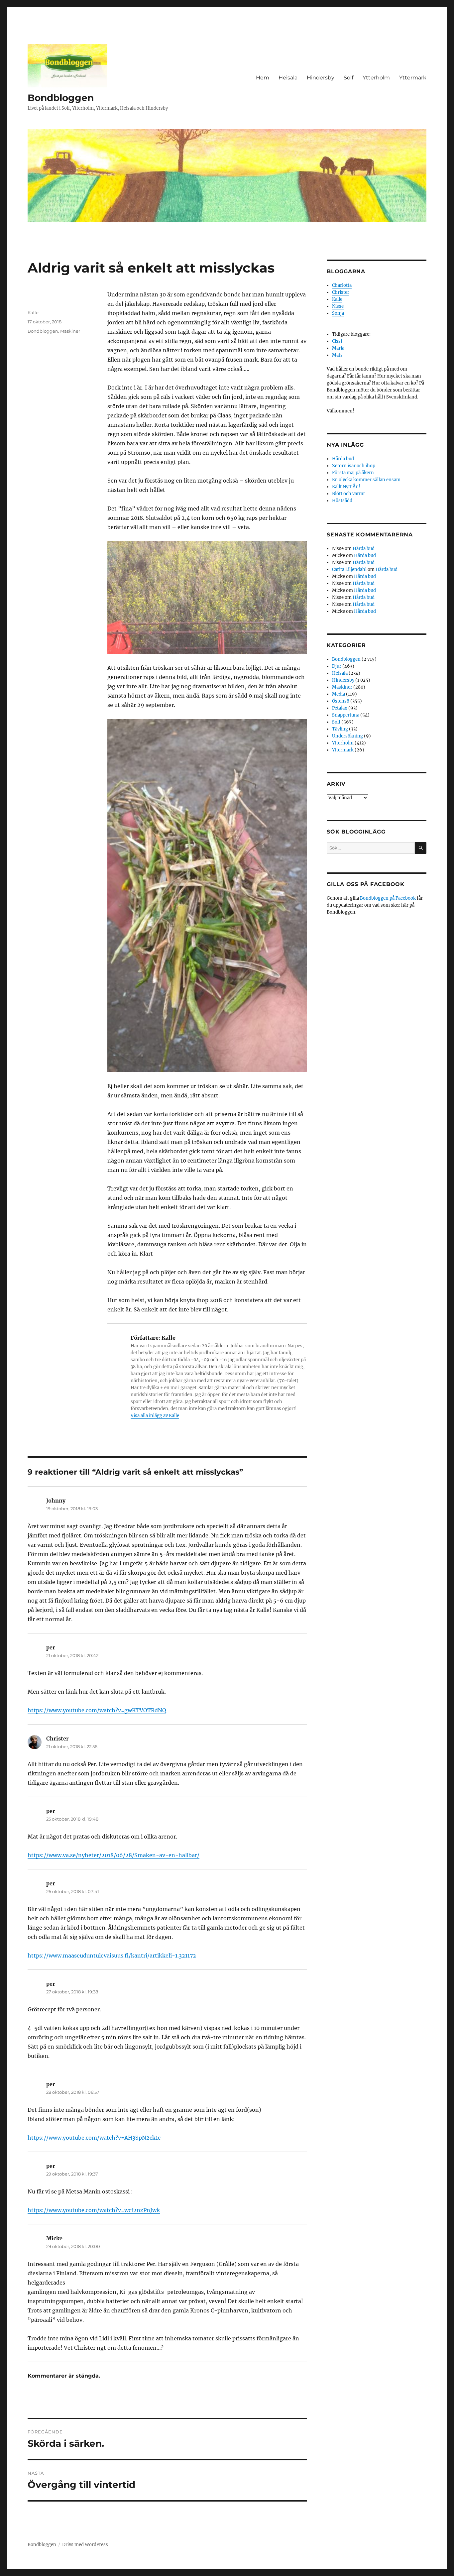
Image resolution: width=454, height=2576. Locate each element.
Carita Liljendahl (349, 569)
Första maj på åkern (353, 473)
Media (339, 694)
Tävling (340, 729)
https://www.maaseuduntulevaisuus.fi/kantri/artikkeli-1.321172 (112, 1956)
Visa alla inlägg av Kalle (155, 1416)
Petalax (340, 708)
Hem (263, 78)
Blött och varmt (348, 494)
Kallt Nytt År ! (346, 487)
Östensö (341, 701)
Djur (337, 666)
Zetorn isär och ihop (354, 466)
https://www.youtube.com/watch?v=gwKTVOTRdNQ (97, 1710)
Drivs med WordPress (85, 2545)
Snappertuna (346, 715)
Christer (341, 292)
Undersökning (347, 736)
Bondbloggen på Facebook (388, 898)
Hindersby (321, 78)
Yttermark (413, 78)
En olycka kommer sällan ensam (366, 480)
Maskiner (70, 331)
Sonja (338, 313)
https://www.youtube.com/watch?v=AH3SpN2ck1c (94, 2138)
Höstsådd (342, 501)
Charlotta (342, 285)
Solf (348, 78)
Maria (338, 348)
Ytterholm (376, 78)
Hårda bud (343, 459)
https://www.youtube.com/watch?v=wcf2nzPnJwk (94, 2210)
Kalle (33, 312)
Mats (337, 355)
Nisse (338, 306)
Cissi (337, 341)
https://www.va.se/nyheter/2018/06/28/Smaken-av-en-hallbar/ (113, 1855)
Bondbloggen (61, 98)
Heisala (288, 78)
